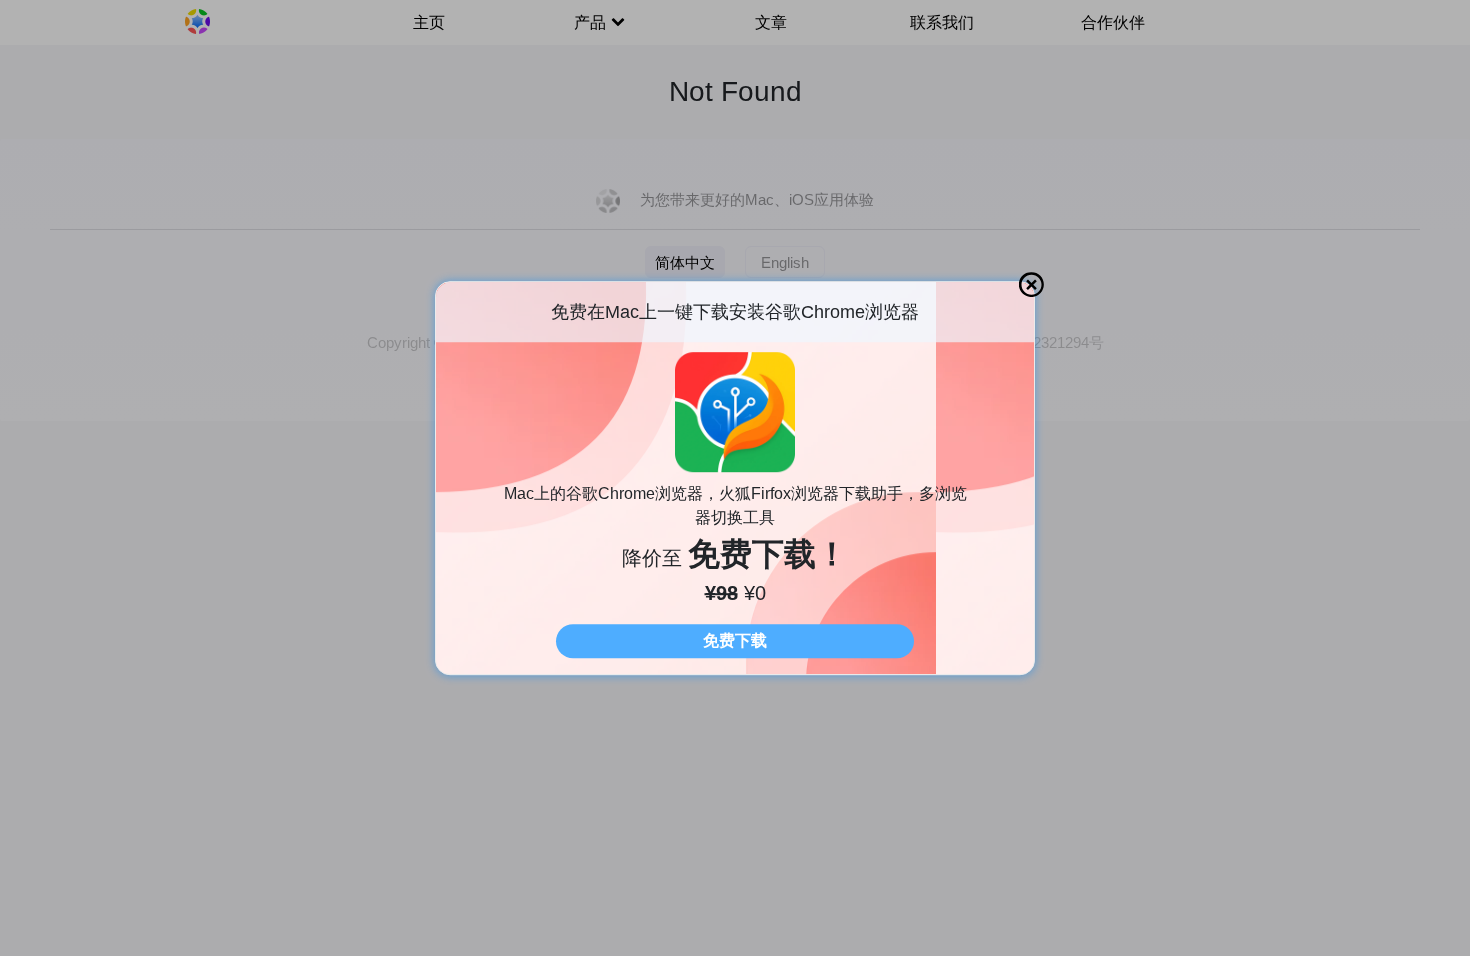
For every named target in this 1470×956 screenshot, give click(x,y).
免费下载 (735, 640)
